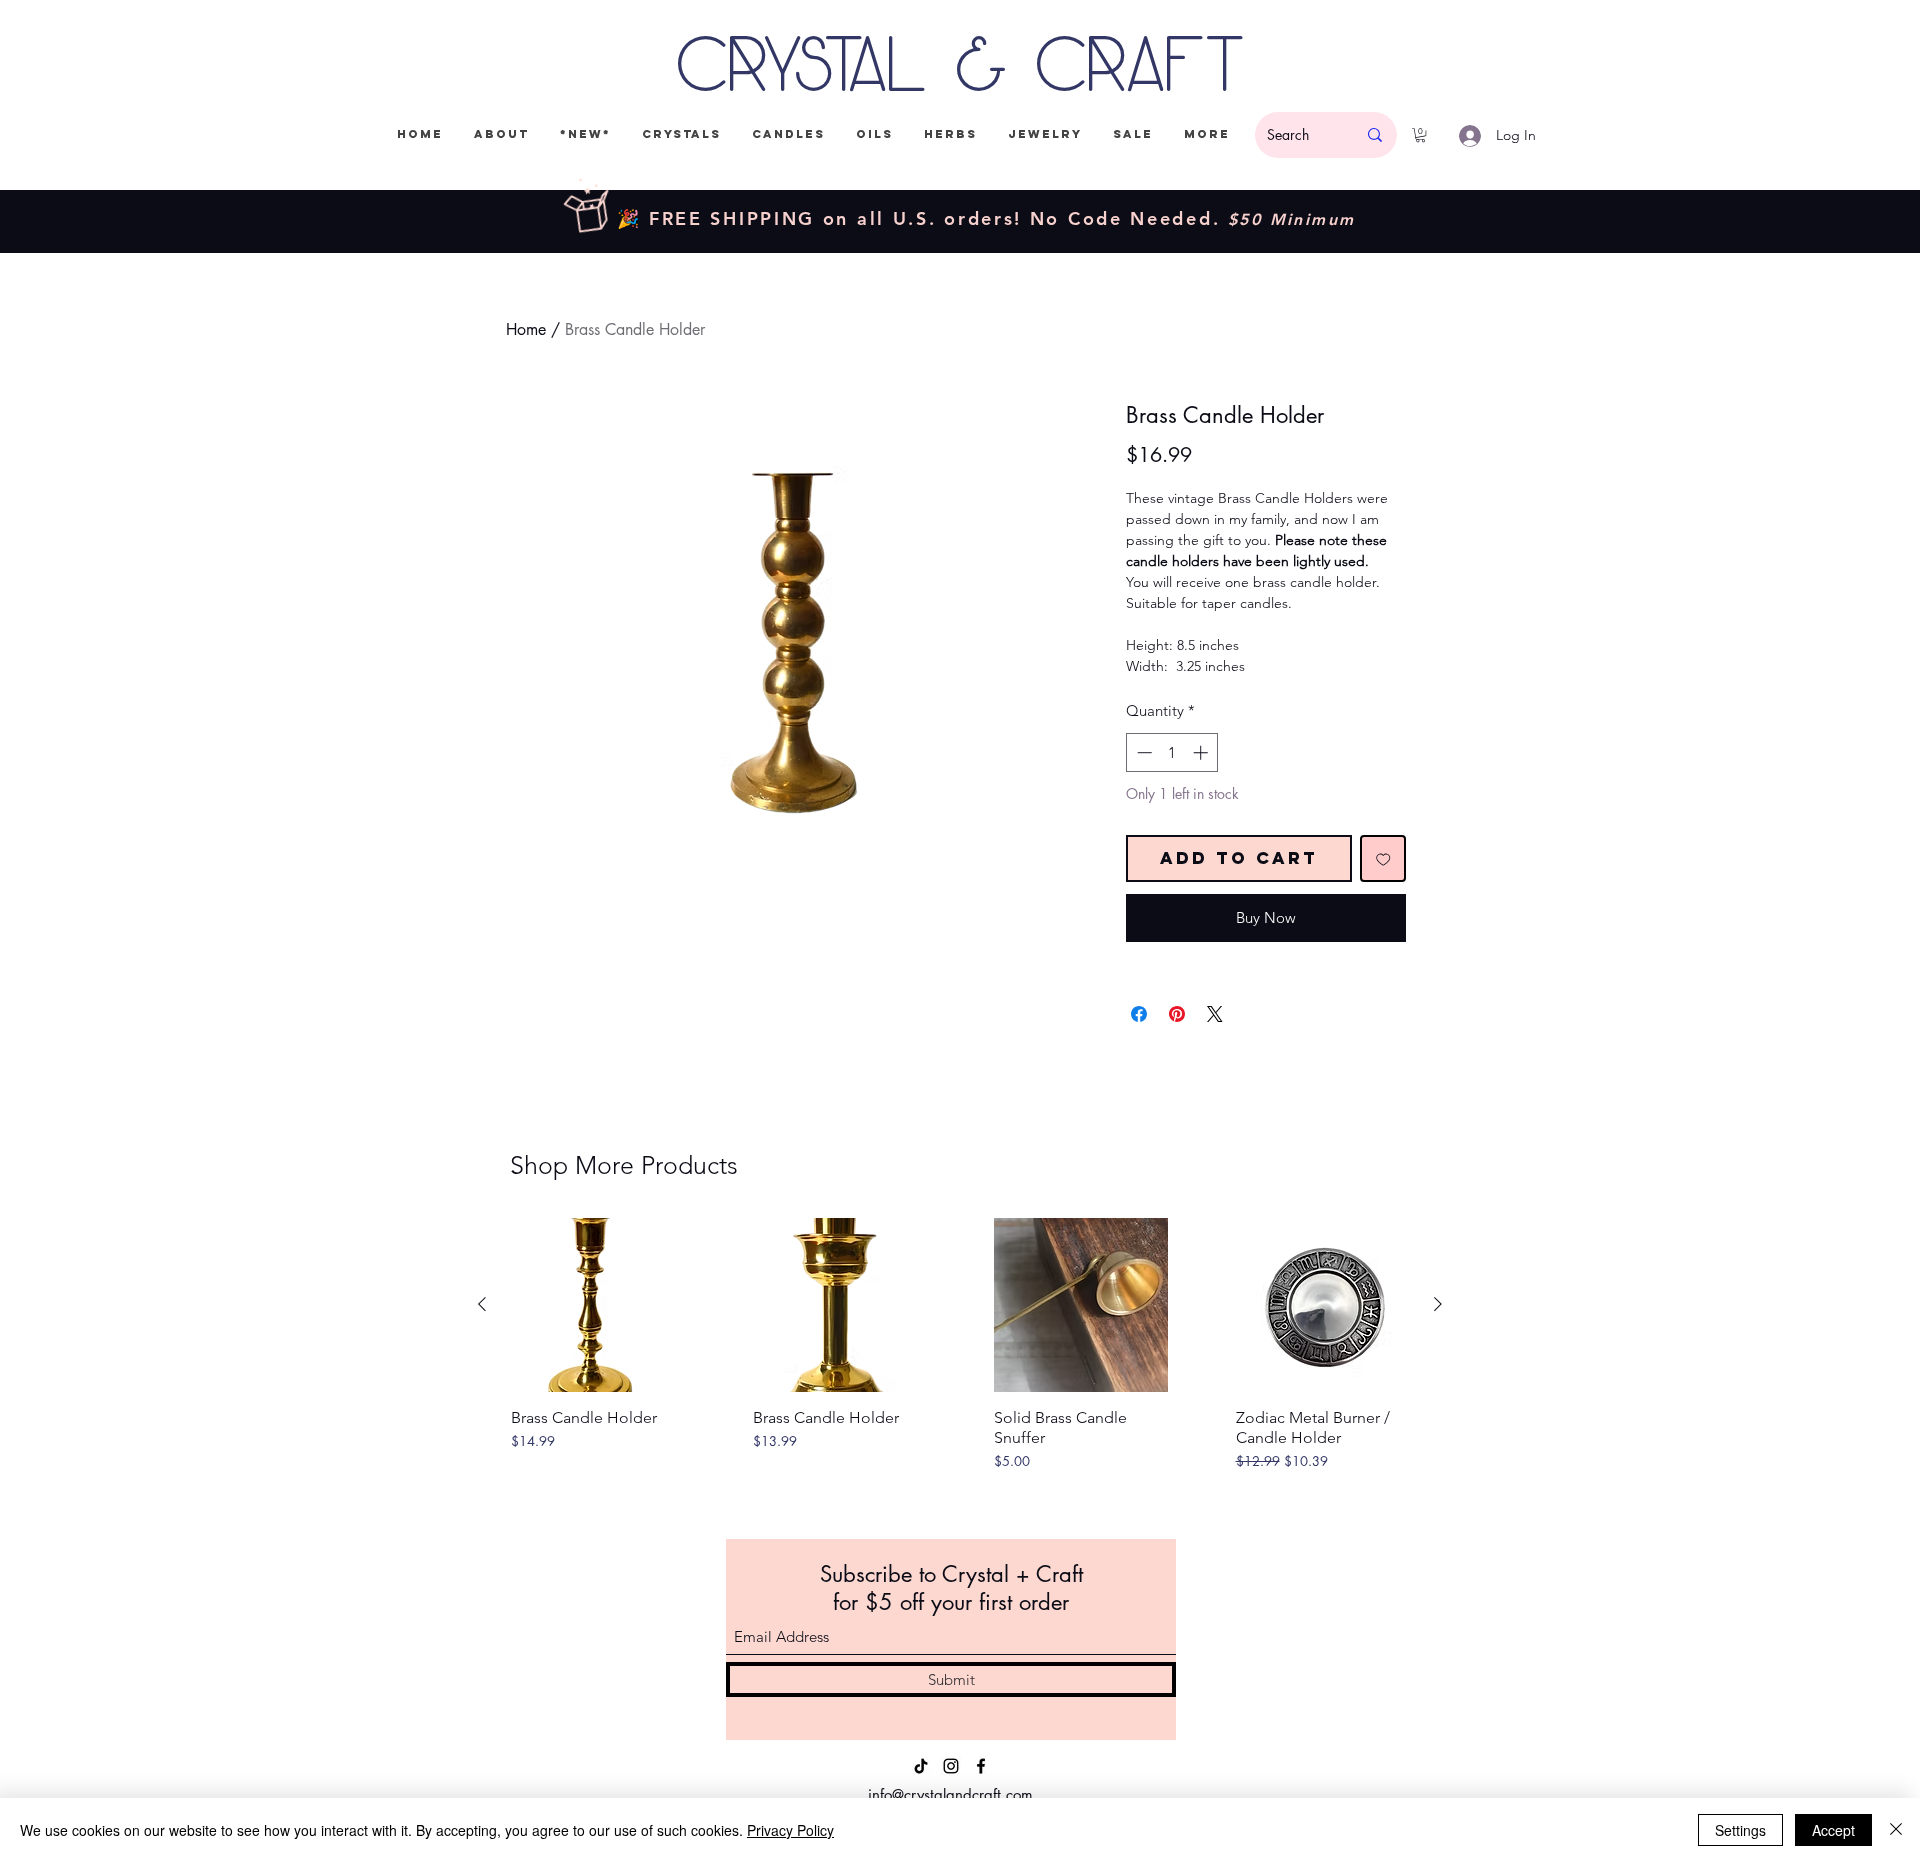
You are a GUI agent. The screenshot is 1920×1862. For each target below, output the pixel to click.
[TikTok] (921, 1766)
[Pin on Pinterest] (1177, 1014)
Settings (1740, 1830)
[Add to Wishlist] (1383, 858)
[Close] (1896, 1830)
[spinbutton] (1172, 752)
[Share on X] (1215, 1014)
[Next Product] (1438, 1304)
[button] (1420, 135)
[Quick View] (598, 1305)
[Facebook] (981, 1766)
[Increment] (1202, 752)
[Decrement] (1142, 752)
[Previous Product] (482, 1304)
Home (526, 329)
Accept (1833, 1830)
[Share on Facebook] (1139, 1014)
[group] (960, 1364)
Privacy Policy (790, 1830)
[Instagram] (951, 1766)
